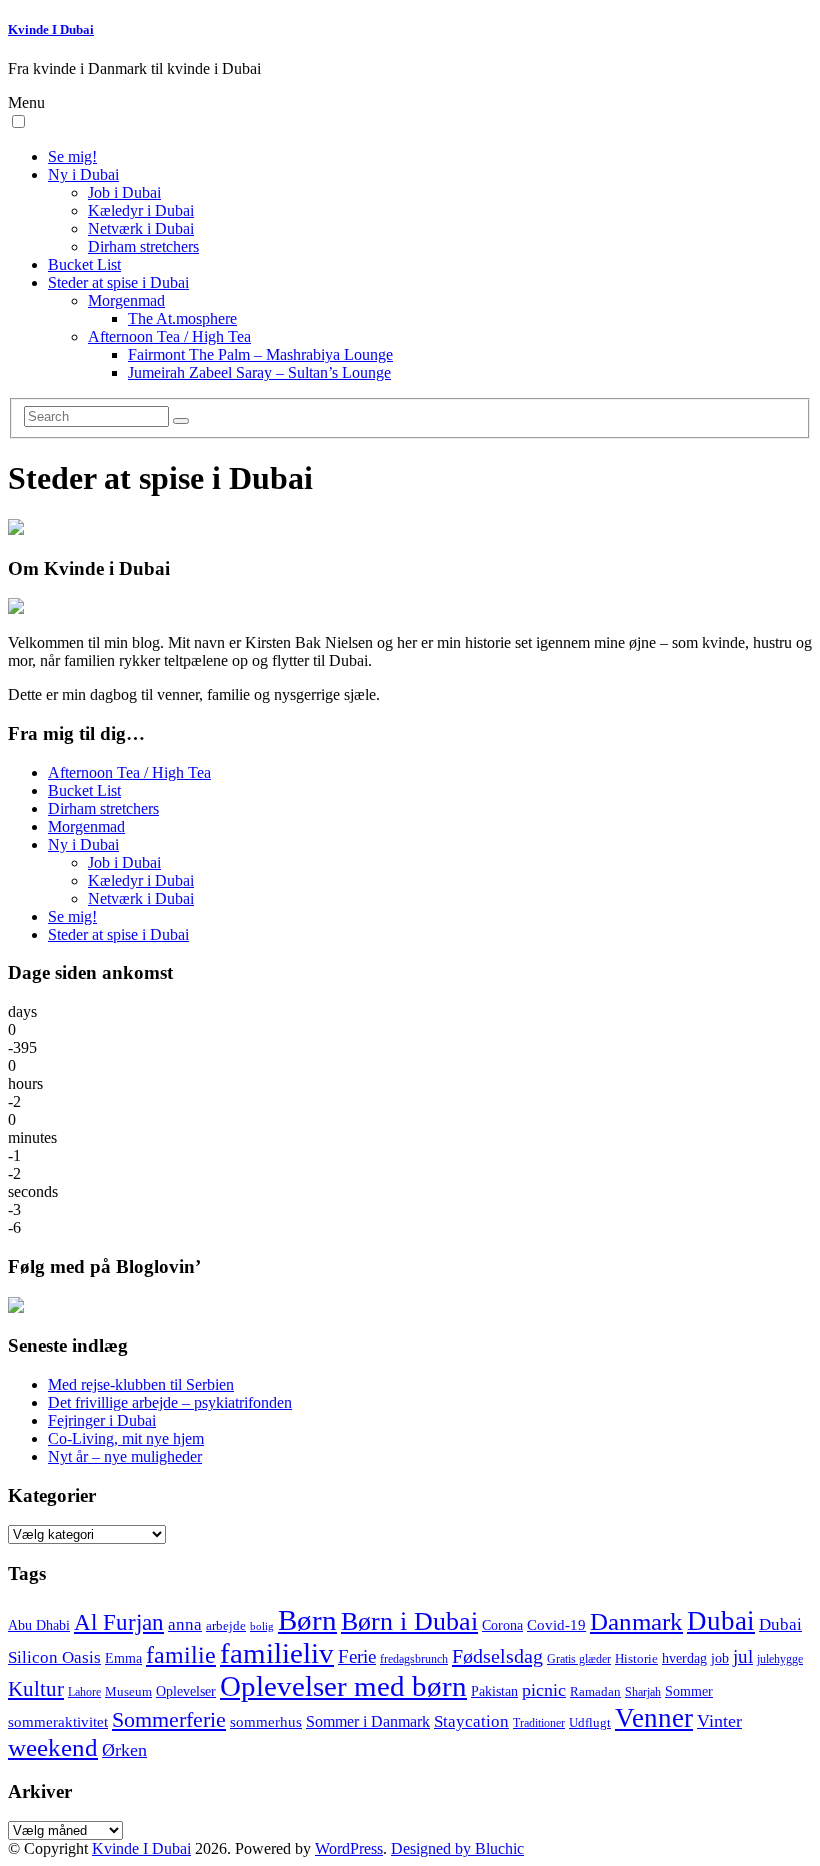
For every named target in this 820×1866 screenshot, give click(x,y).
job (720, 1658)
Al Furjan (119, 1622)
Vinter (719, 1721)
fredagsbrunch (414, 1659)
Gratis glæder (579, 1659)
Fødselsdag (497, 1656)
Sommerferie (169, 1719)
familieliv (277, 1653)
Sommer (689, 1691)
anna (185, 1624)
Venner (654, 1718)
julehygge (780, 1659)
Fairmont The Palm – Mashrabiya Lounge (260, 354)
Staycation (471, 1721)
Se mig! (72, 156)
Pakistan (494, 1691)
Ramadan (595, 1692)
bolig (262, 1626)
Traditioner (539, 1723)
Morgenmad (126, 300)
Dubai (721, 1621)
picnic (544, 1690)
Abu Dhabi (39, 1625)
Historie (636, 1659)
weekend (53, 1747)
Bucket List (84, 264)
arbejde (226, 1626)
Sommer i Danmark (368, 1721)
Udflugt (590, 1723)
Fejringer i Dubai (102, 1420)
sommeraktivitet (58, 1722)
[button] (18, 121)
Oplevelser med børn (343, 1686)
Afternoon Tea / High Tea (169, 336)
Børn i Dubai (409, 1621)
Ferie (357, 1656)
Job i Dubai (124, 192)
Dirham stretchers (143, 246)
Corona (502, 1625)
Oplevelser (186, 1691)
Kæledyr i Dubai (141, 210)
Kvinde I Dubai (51, 29)
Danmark (636, 1621)
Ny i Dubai (83, 174)
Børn (307, 1620)
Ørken (124, 1750)
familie (181, 1655)
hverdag (684, 1658)
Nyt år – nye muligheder (125, 1456)
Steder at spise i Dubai (118, 282)
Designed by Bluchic (457, 1848)
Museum (128, 1692)
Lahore (84, 1692)
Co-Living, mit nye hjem (126, 1438)
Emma (123, 1658)
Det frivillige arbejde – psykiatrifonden (170, 1402)
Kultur (36, 1689)
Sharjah (643, 1692)
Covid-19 (556, 1625)
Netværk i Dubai (141, 228)
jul (743, 1656)
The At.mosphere (182, 318)
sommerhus (266, 1722)
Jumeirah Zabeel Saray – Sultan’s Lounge (259, 372)
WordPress (349, 1848)
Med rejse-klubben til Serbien (141, 1384)
